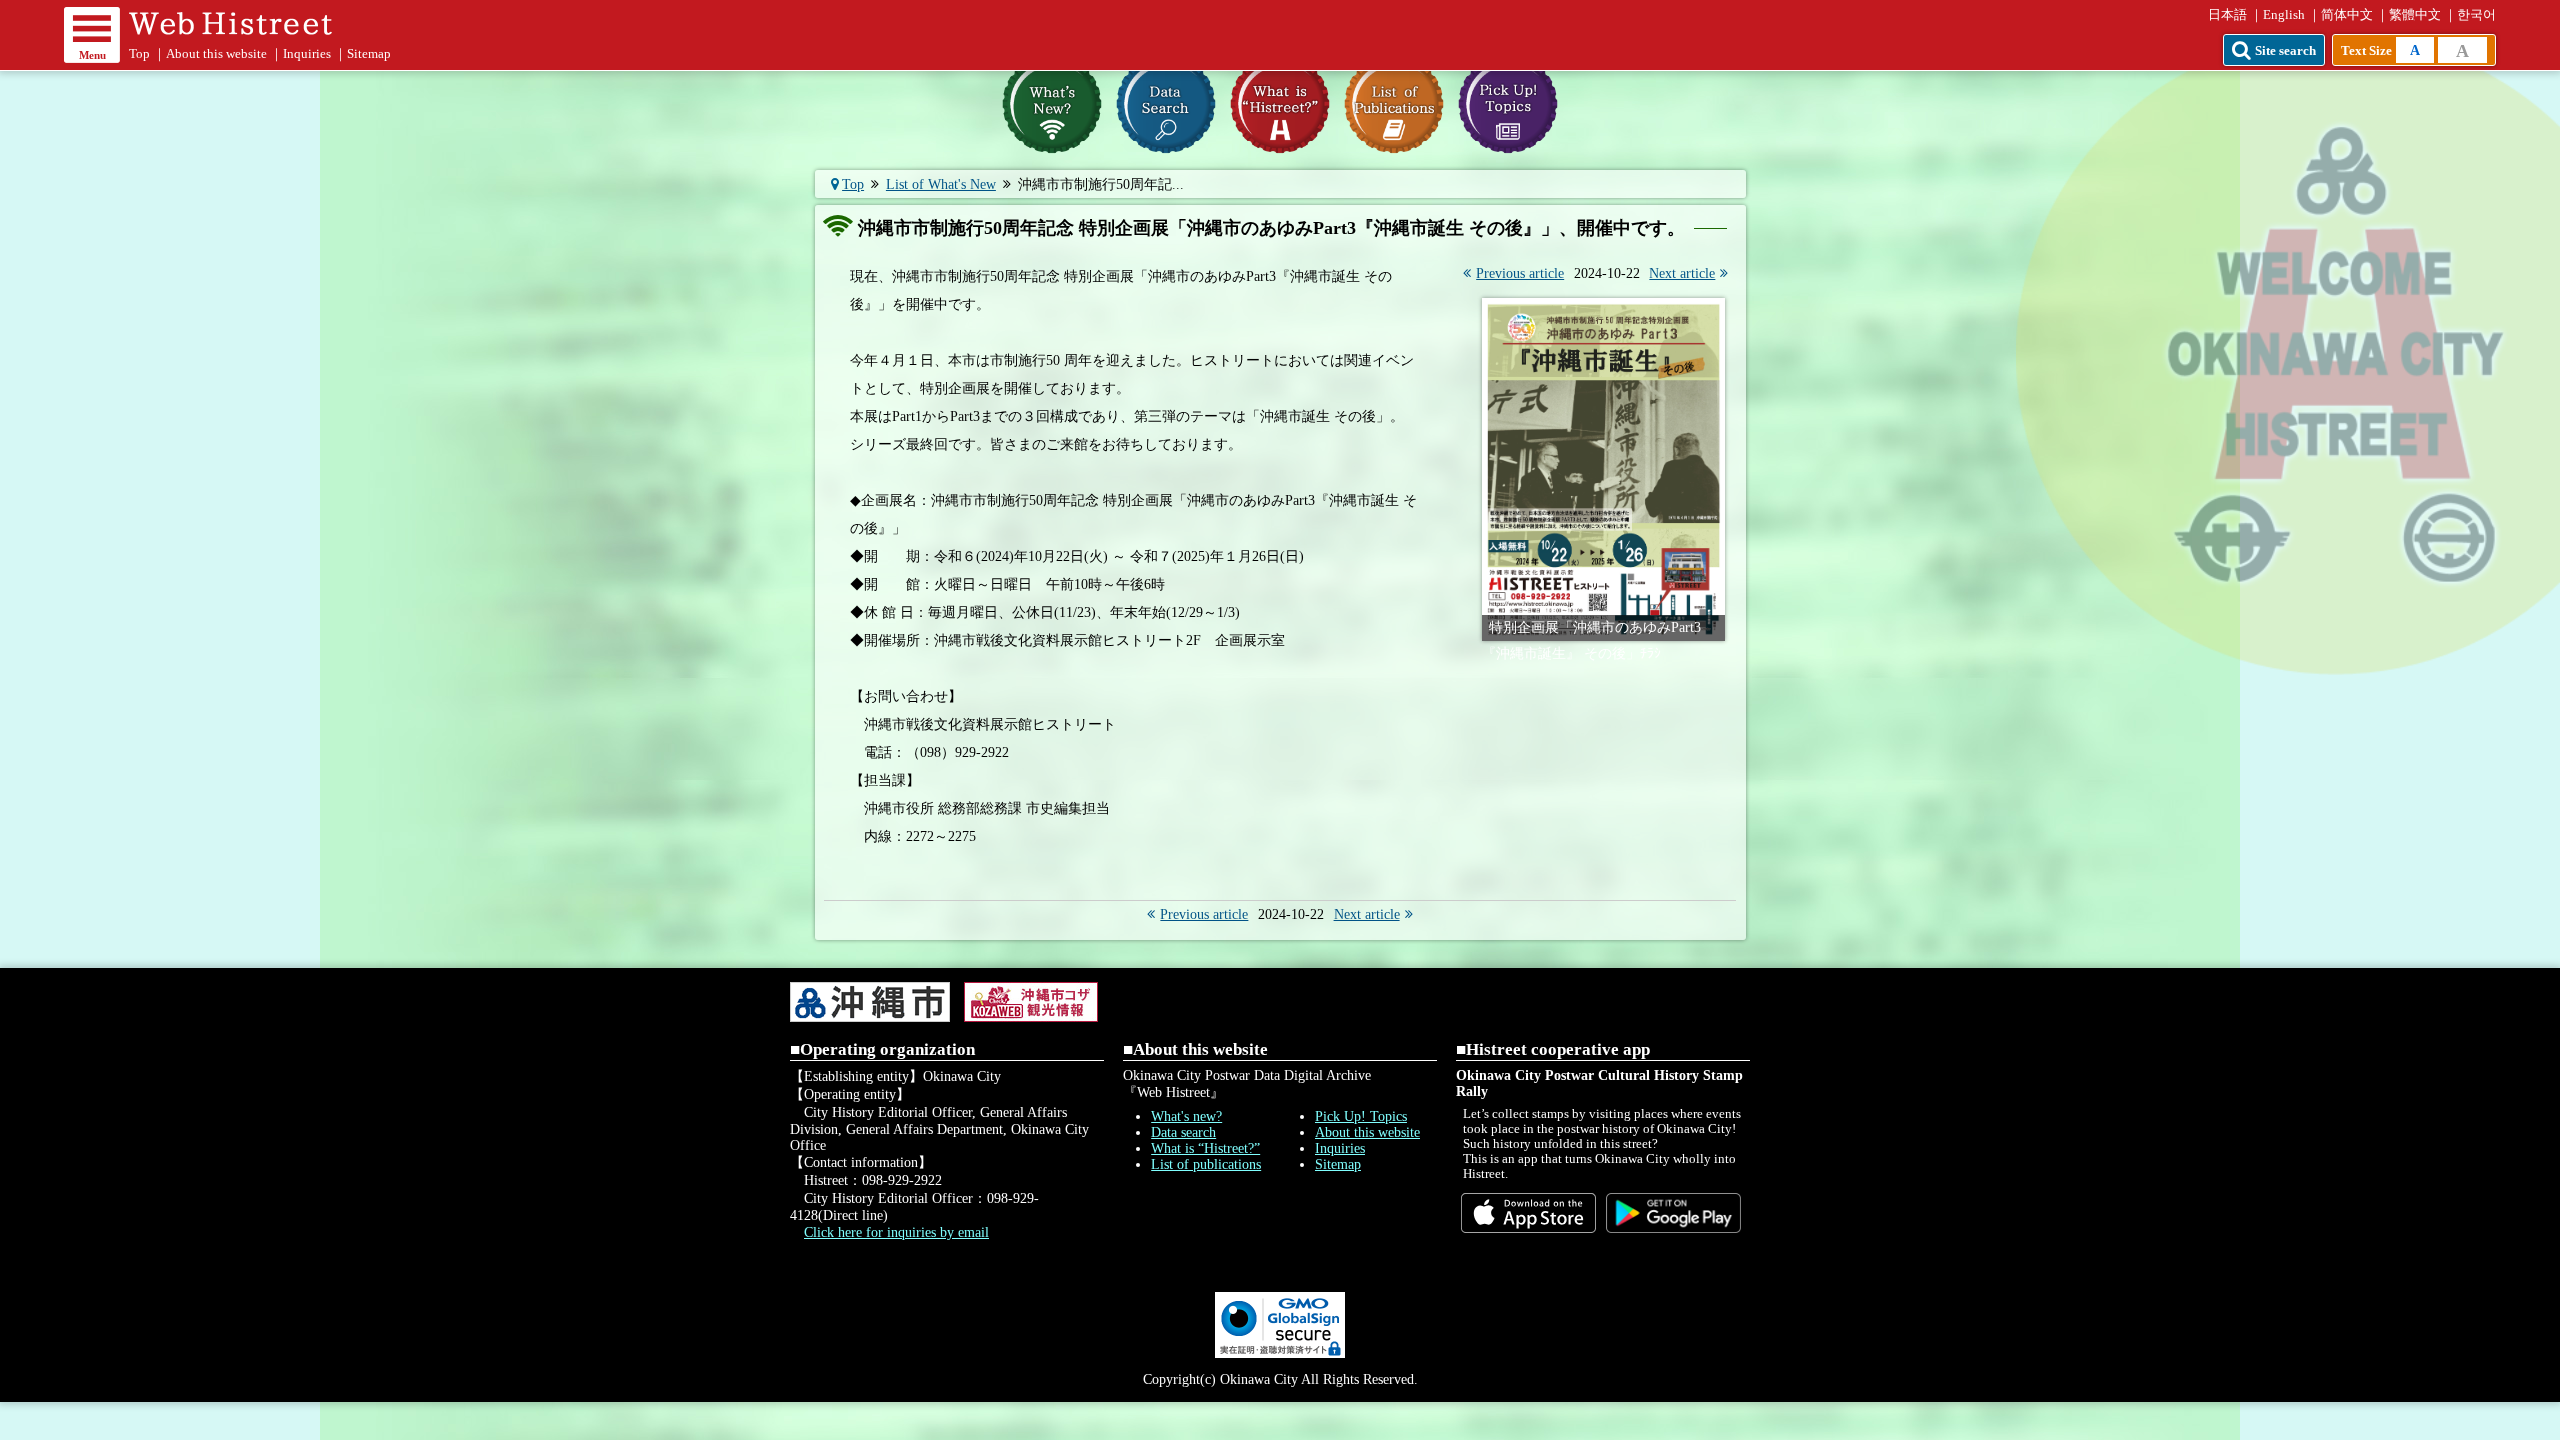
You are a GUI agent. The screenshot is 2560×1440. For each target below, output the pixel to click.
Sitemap (369, 54)
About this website (216, 54)
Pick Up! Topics (1361, 1116)
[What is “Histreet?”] (1280, 104)
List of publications (1206, 1164)
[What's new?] (1052, 104)
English (2284, 15)
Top (139, 54)
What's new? (1186, 1116)
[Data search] (1166, 104)
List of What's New (941, 184)
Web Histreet (237, 23)
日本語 (2227, 15)
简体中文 (2347, 15)
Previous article (1520, 273)
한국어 (2476, 15)
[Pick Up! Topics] (1508, 104)
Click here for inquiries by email (896, 1232)
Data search (1183, 1132)
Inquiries (307, 54)
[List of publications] (1394, 104)
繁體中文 (2415, 15)
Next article (1682, 273)
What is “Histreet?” (1205, 1148)
